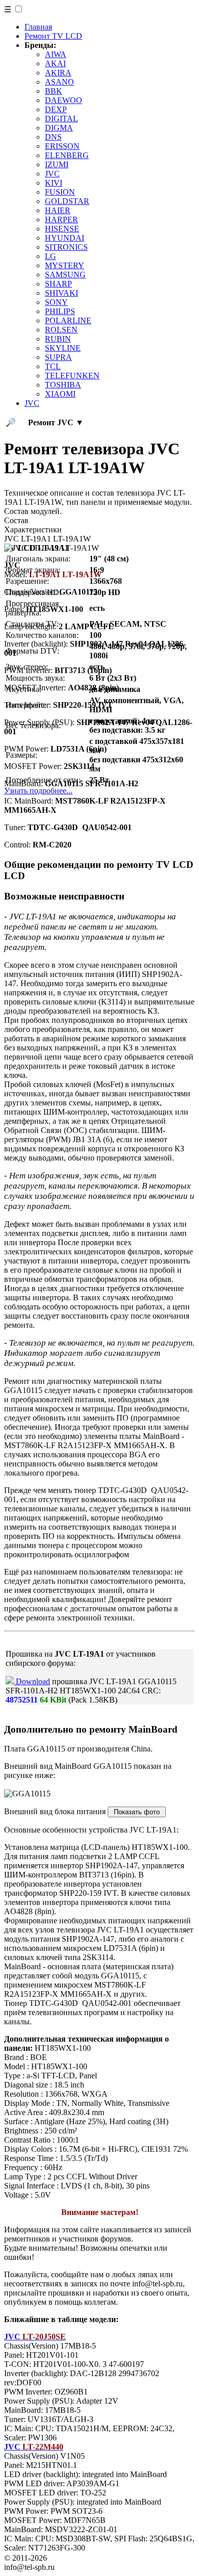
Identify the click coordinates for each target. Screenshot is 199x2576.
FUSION (60, 192)
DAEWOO (64, 100)
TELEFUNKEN (72, 376)
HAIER (58, 210)
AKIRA (58, 73)
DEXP (56, 109)
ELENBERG (67, 155)
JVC (52, 174)
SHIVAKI (61, 293)
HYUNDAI (65, 238)
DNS (53, 137)
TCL (53, 366)
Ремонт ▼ (56, 422)
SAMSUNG (65, 275)
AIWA (56, 54)
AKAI (55, 63)
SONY (56, 302)
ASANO (59, 82)
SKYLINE (63, 348)
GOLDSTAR (67, 201)
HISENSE (62, 229)
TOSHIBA (63, 385)
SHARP (58, 284)
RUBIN (58, 339)
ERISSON (62, 146)
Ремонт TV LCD (53, 36)
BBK (54, 91)
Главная (38, 27)
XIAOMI (60, 394)
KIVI (54, 183)
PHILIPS (60, 311)
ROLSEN (61, 330)
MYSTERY (65, 265)
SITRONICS (66, 247)
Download (32, 1681)
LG (51, 256)
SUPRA (58, 357)
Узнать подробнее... (38, 791)
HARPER (61, 220)
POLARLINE (68, 320)
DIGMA (59, 128)
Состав (16, 520)
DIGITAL (61, 119)
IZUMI (57, 164)
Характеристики (33, 530)
